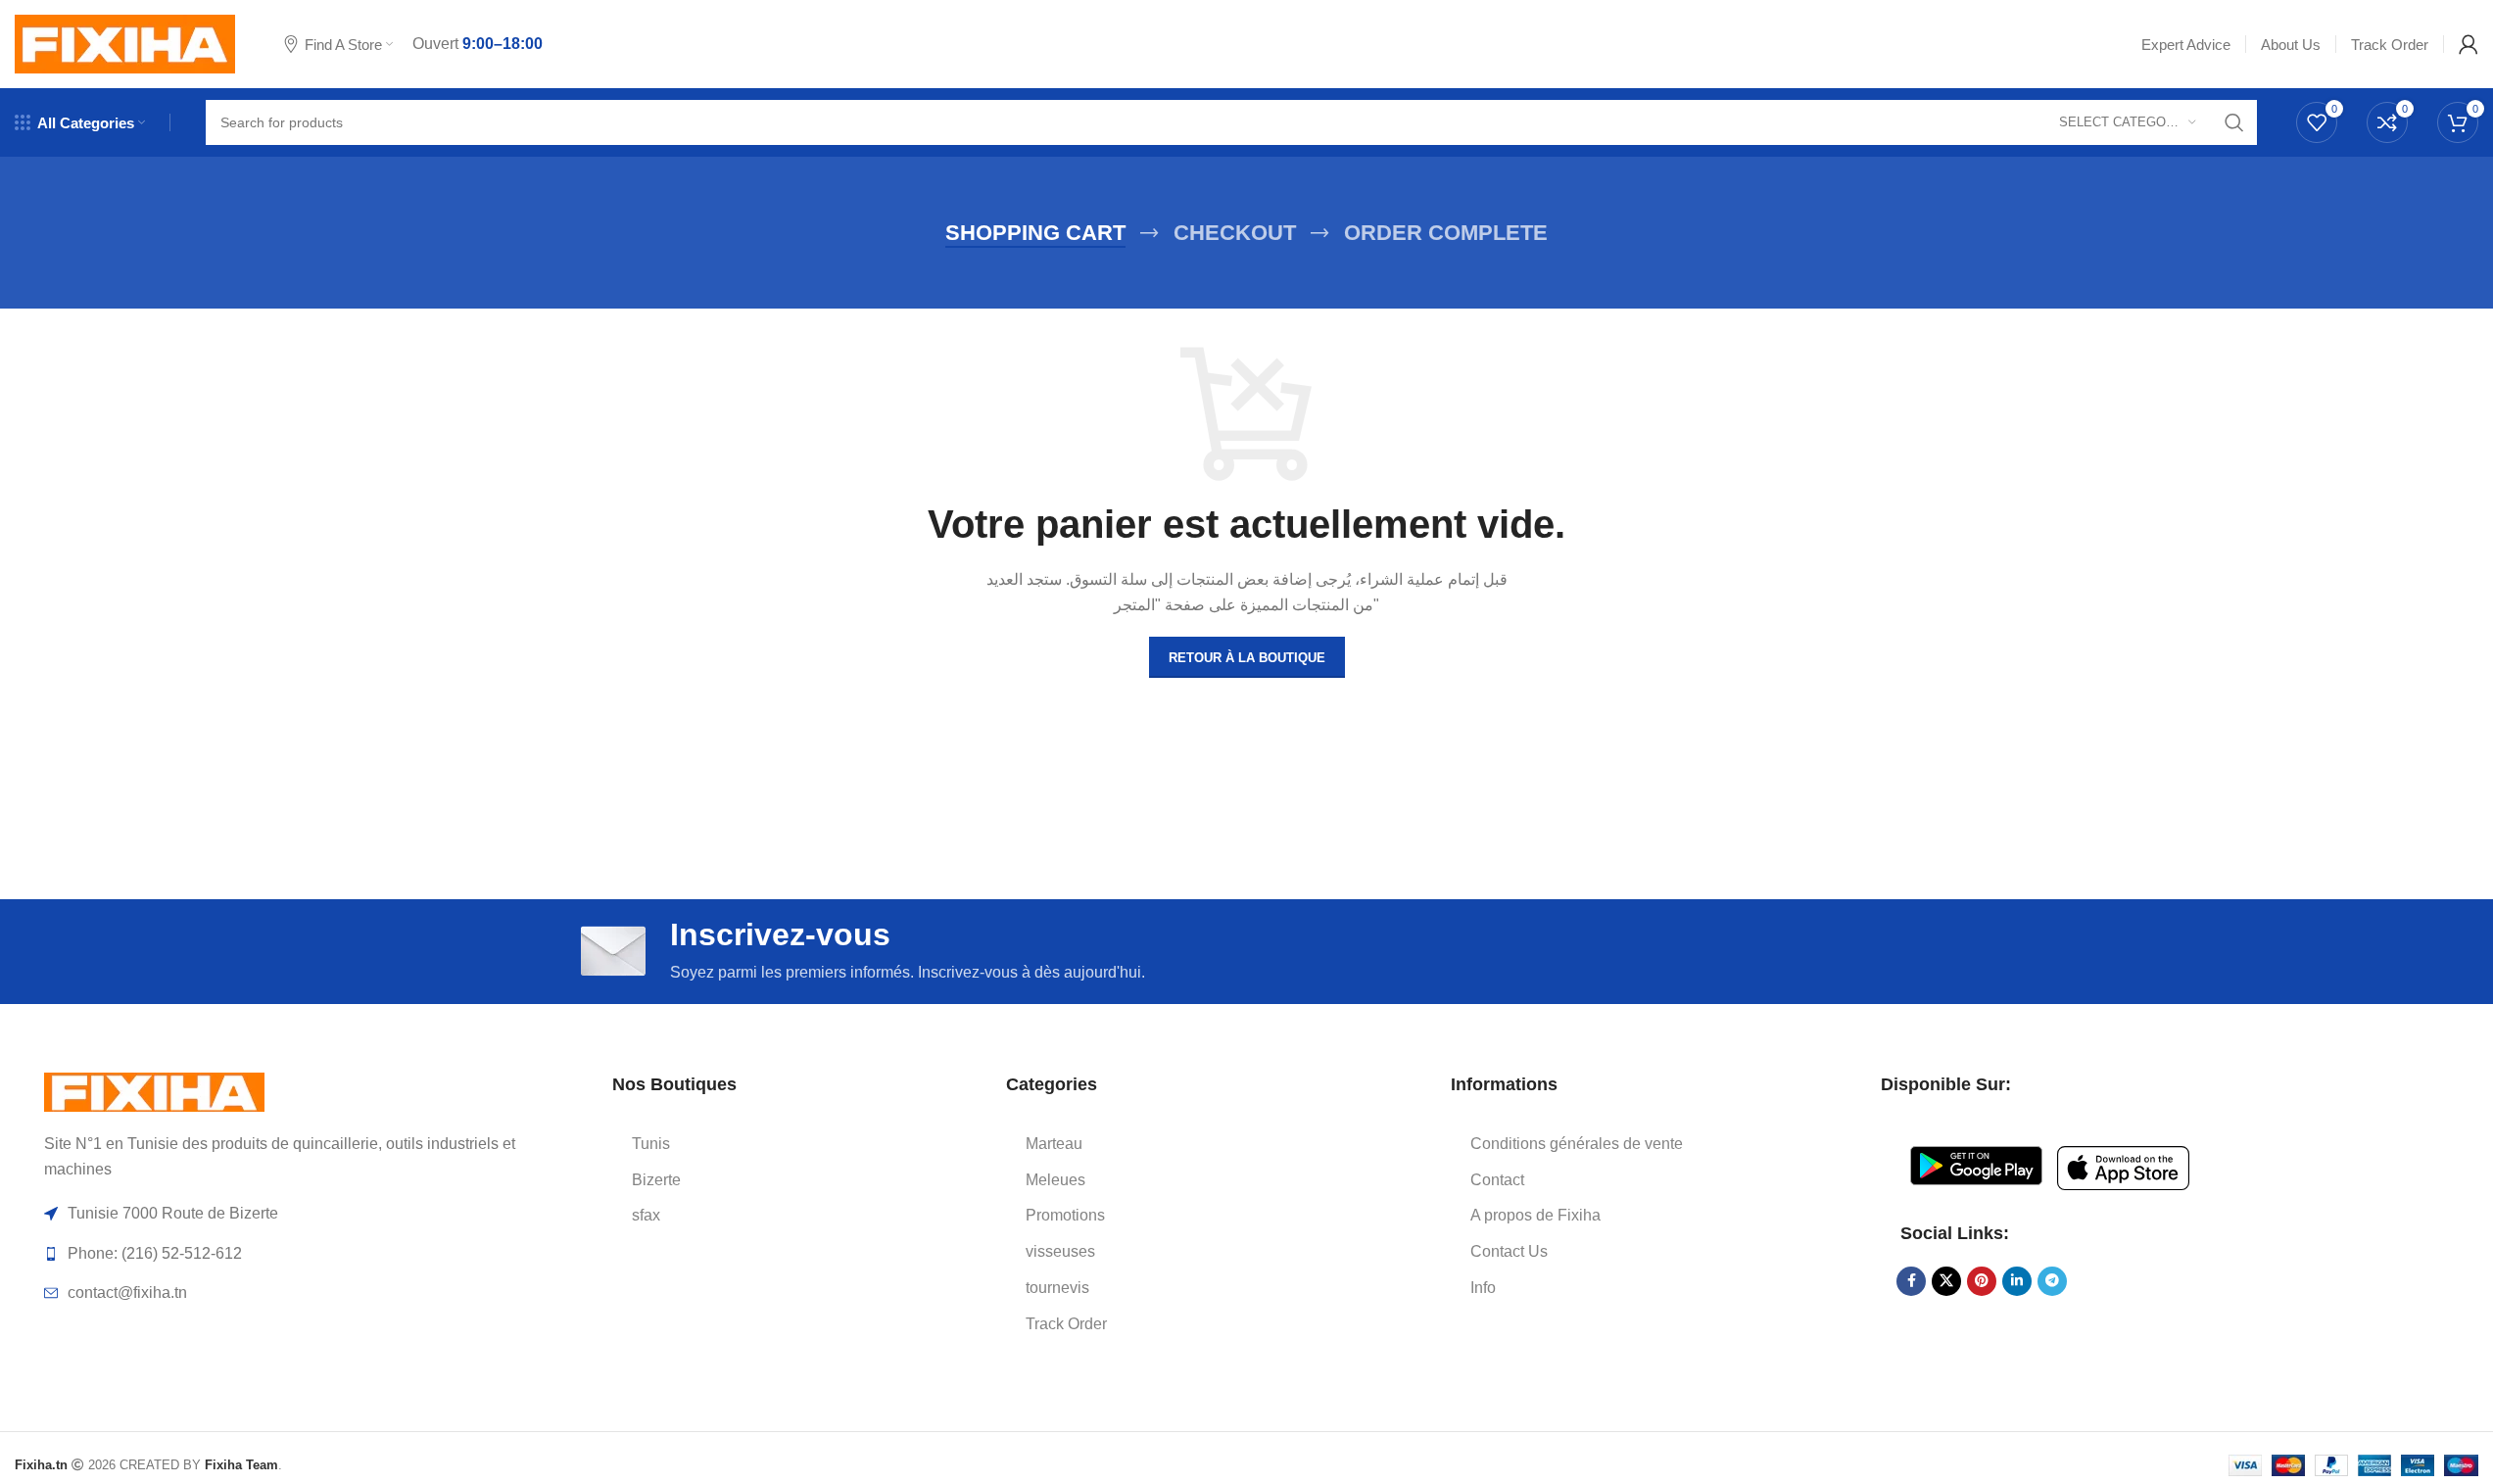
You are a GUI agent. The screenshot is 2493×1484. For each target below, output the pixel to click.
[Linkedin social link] (2017, 1281)
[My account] (2469, 44)
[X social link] (1946, 1281)
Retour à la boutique (1247, 658)
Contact (1497, 1180)
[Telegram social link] (2052, 1281)
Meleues (1055, 1180)
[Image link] (154, 1091)
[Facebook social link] (1911, 1281)
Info (1483, 1288)
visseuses (1060, 1251)
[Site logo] (125, 43)
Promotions (1065, 1215)
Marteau (1054, 1144)
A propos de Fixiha (1535, 1215)
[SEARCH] (2234, 122)
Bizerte (656, 1180)
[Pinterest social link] (1982, 1281)
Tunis (651, 1144)
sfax (646, 1215)
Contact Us (1509, 1251)
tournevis (1057, 1288)
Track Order (1066, 1324)
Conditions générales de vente (1577, 1144)
